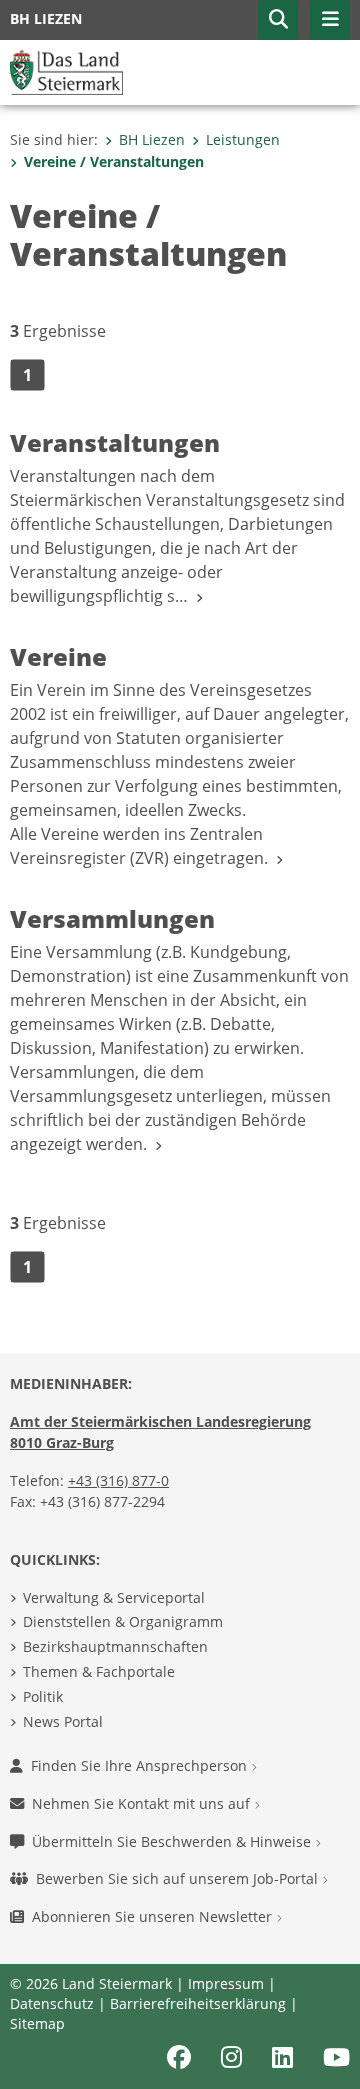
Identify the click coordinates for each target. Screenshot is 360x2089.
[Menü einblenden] (330, 20)
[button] (278, 20)
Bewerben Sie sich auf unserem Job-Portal (179, 1878)
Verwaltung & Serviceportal (114, 1597)
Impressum (226, 1983)
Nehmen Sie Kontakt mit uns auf (143, 1803)
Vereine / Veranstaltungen (114, 161)
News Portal (63, 1721)
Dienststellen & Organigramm (123, 1621)
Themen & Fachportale (99, 1671)
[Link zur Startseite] (66, 71)
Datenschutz (52, 2003)
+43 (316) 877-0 (118, 1480)
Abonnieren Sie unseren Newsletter (154, 1916)
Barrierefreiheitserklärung (198, 2003)
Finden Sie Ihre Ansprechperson (141, 1765)
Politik (43, 1696)
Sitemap (37, 2023)
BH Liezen (152, 139)
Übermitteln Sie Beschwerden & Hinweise (173, 1841)
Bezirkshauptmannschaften (115, 1646)
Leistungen (243, 139)
